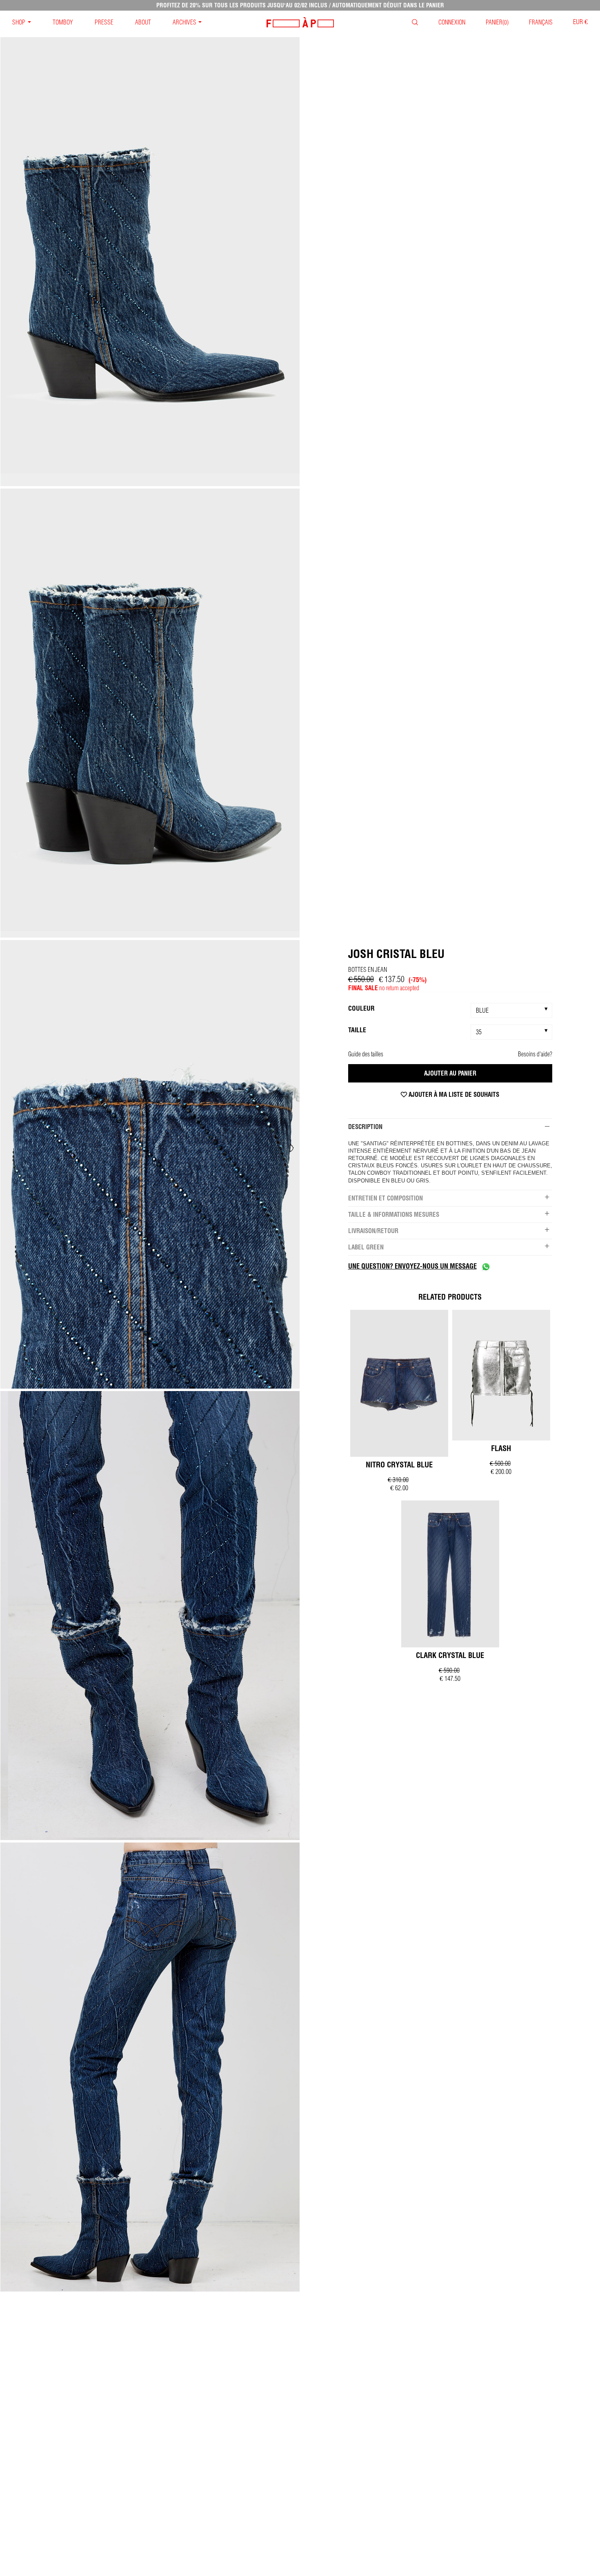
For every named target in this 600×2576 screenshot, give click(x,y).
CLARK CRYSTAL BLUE (450, 1655)
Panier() (497, 22)
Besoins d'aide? (535, 1054)
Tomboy (63, 22)
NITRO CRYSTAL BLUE (399, 1465)
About (143, 22)
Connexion (452, 22)
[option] (150, 262)
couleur (361, 1008)
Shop (19, 22)
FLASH (501, 1448)
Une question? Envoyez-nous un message (412, 1266)
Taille (357, 1030)
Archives (184, 22)
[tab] (450, 1127)
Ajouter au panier (450, 1073)
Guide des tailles (366, 1054)
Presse (104, 22)
